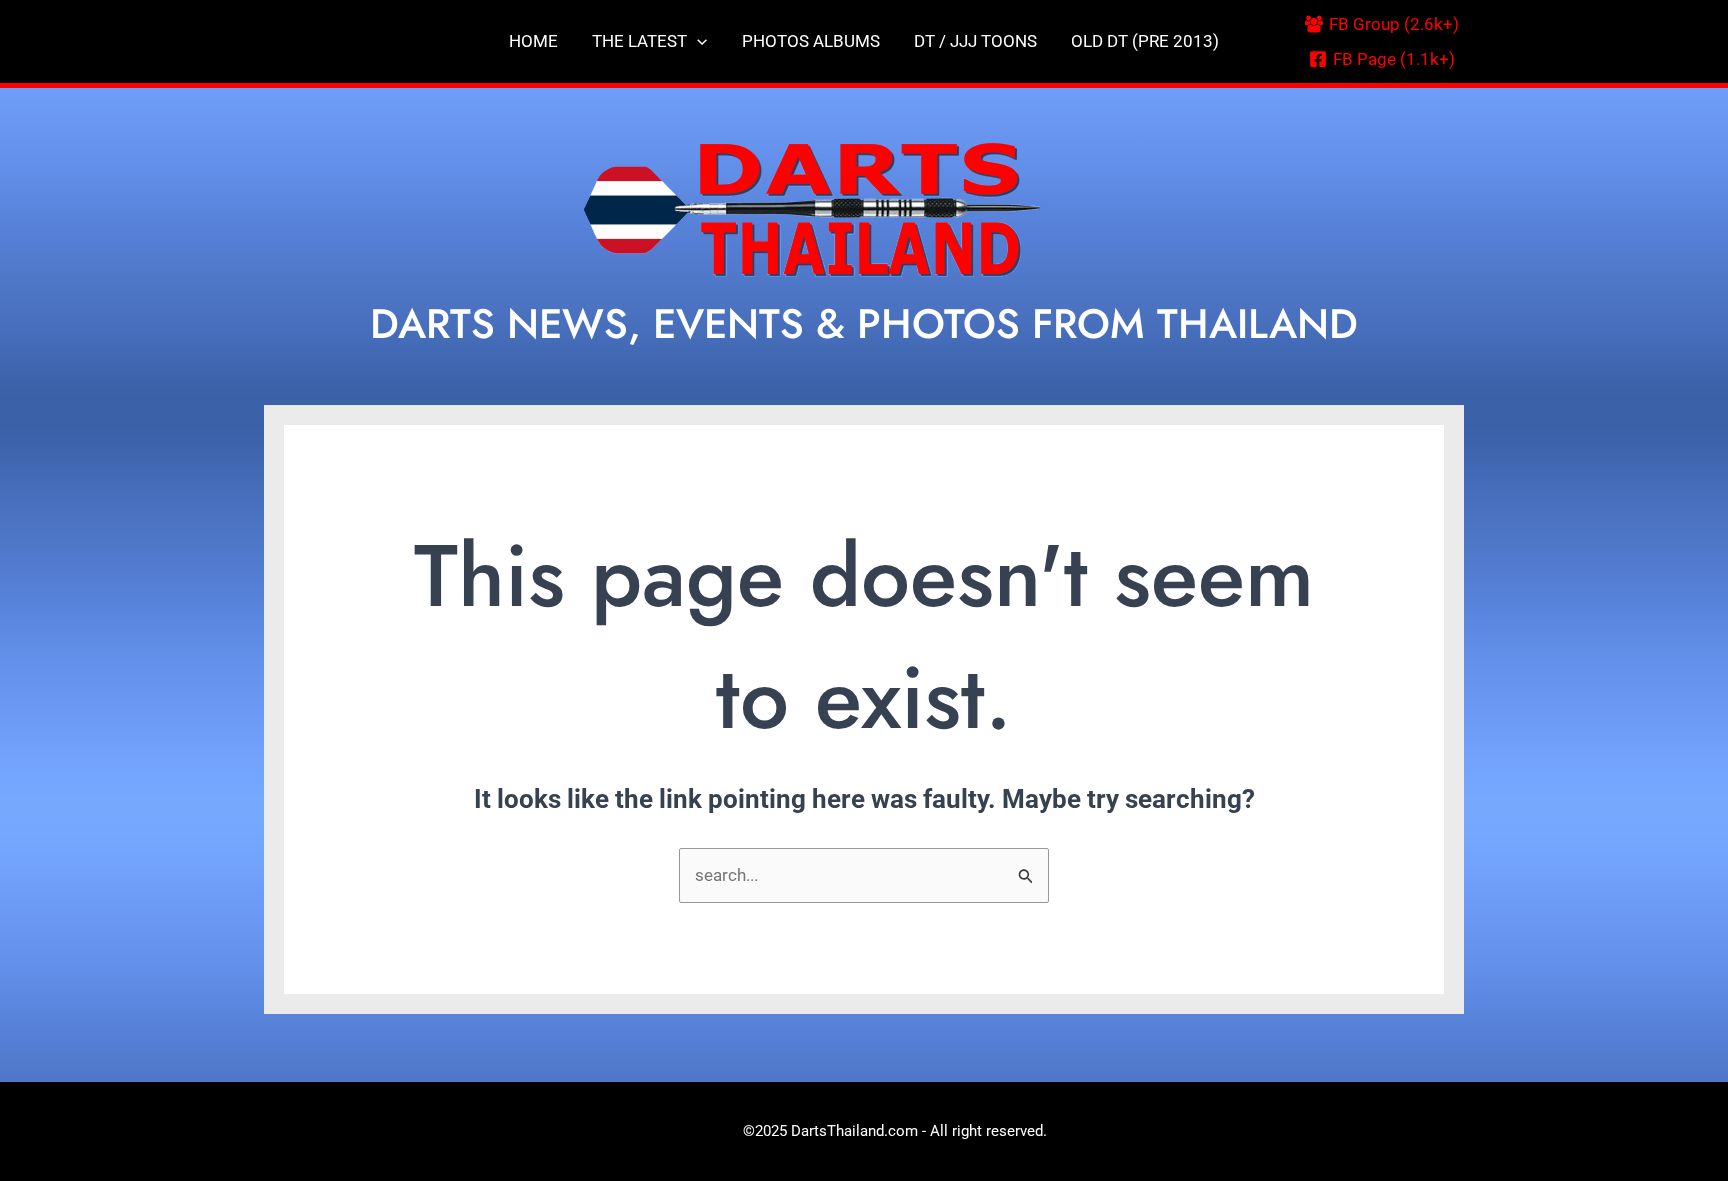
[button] (697, 41)
